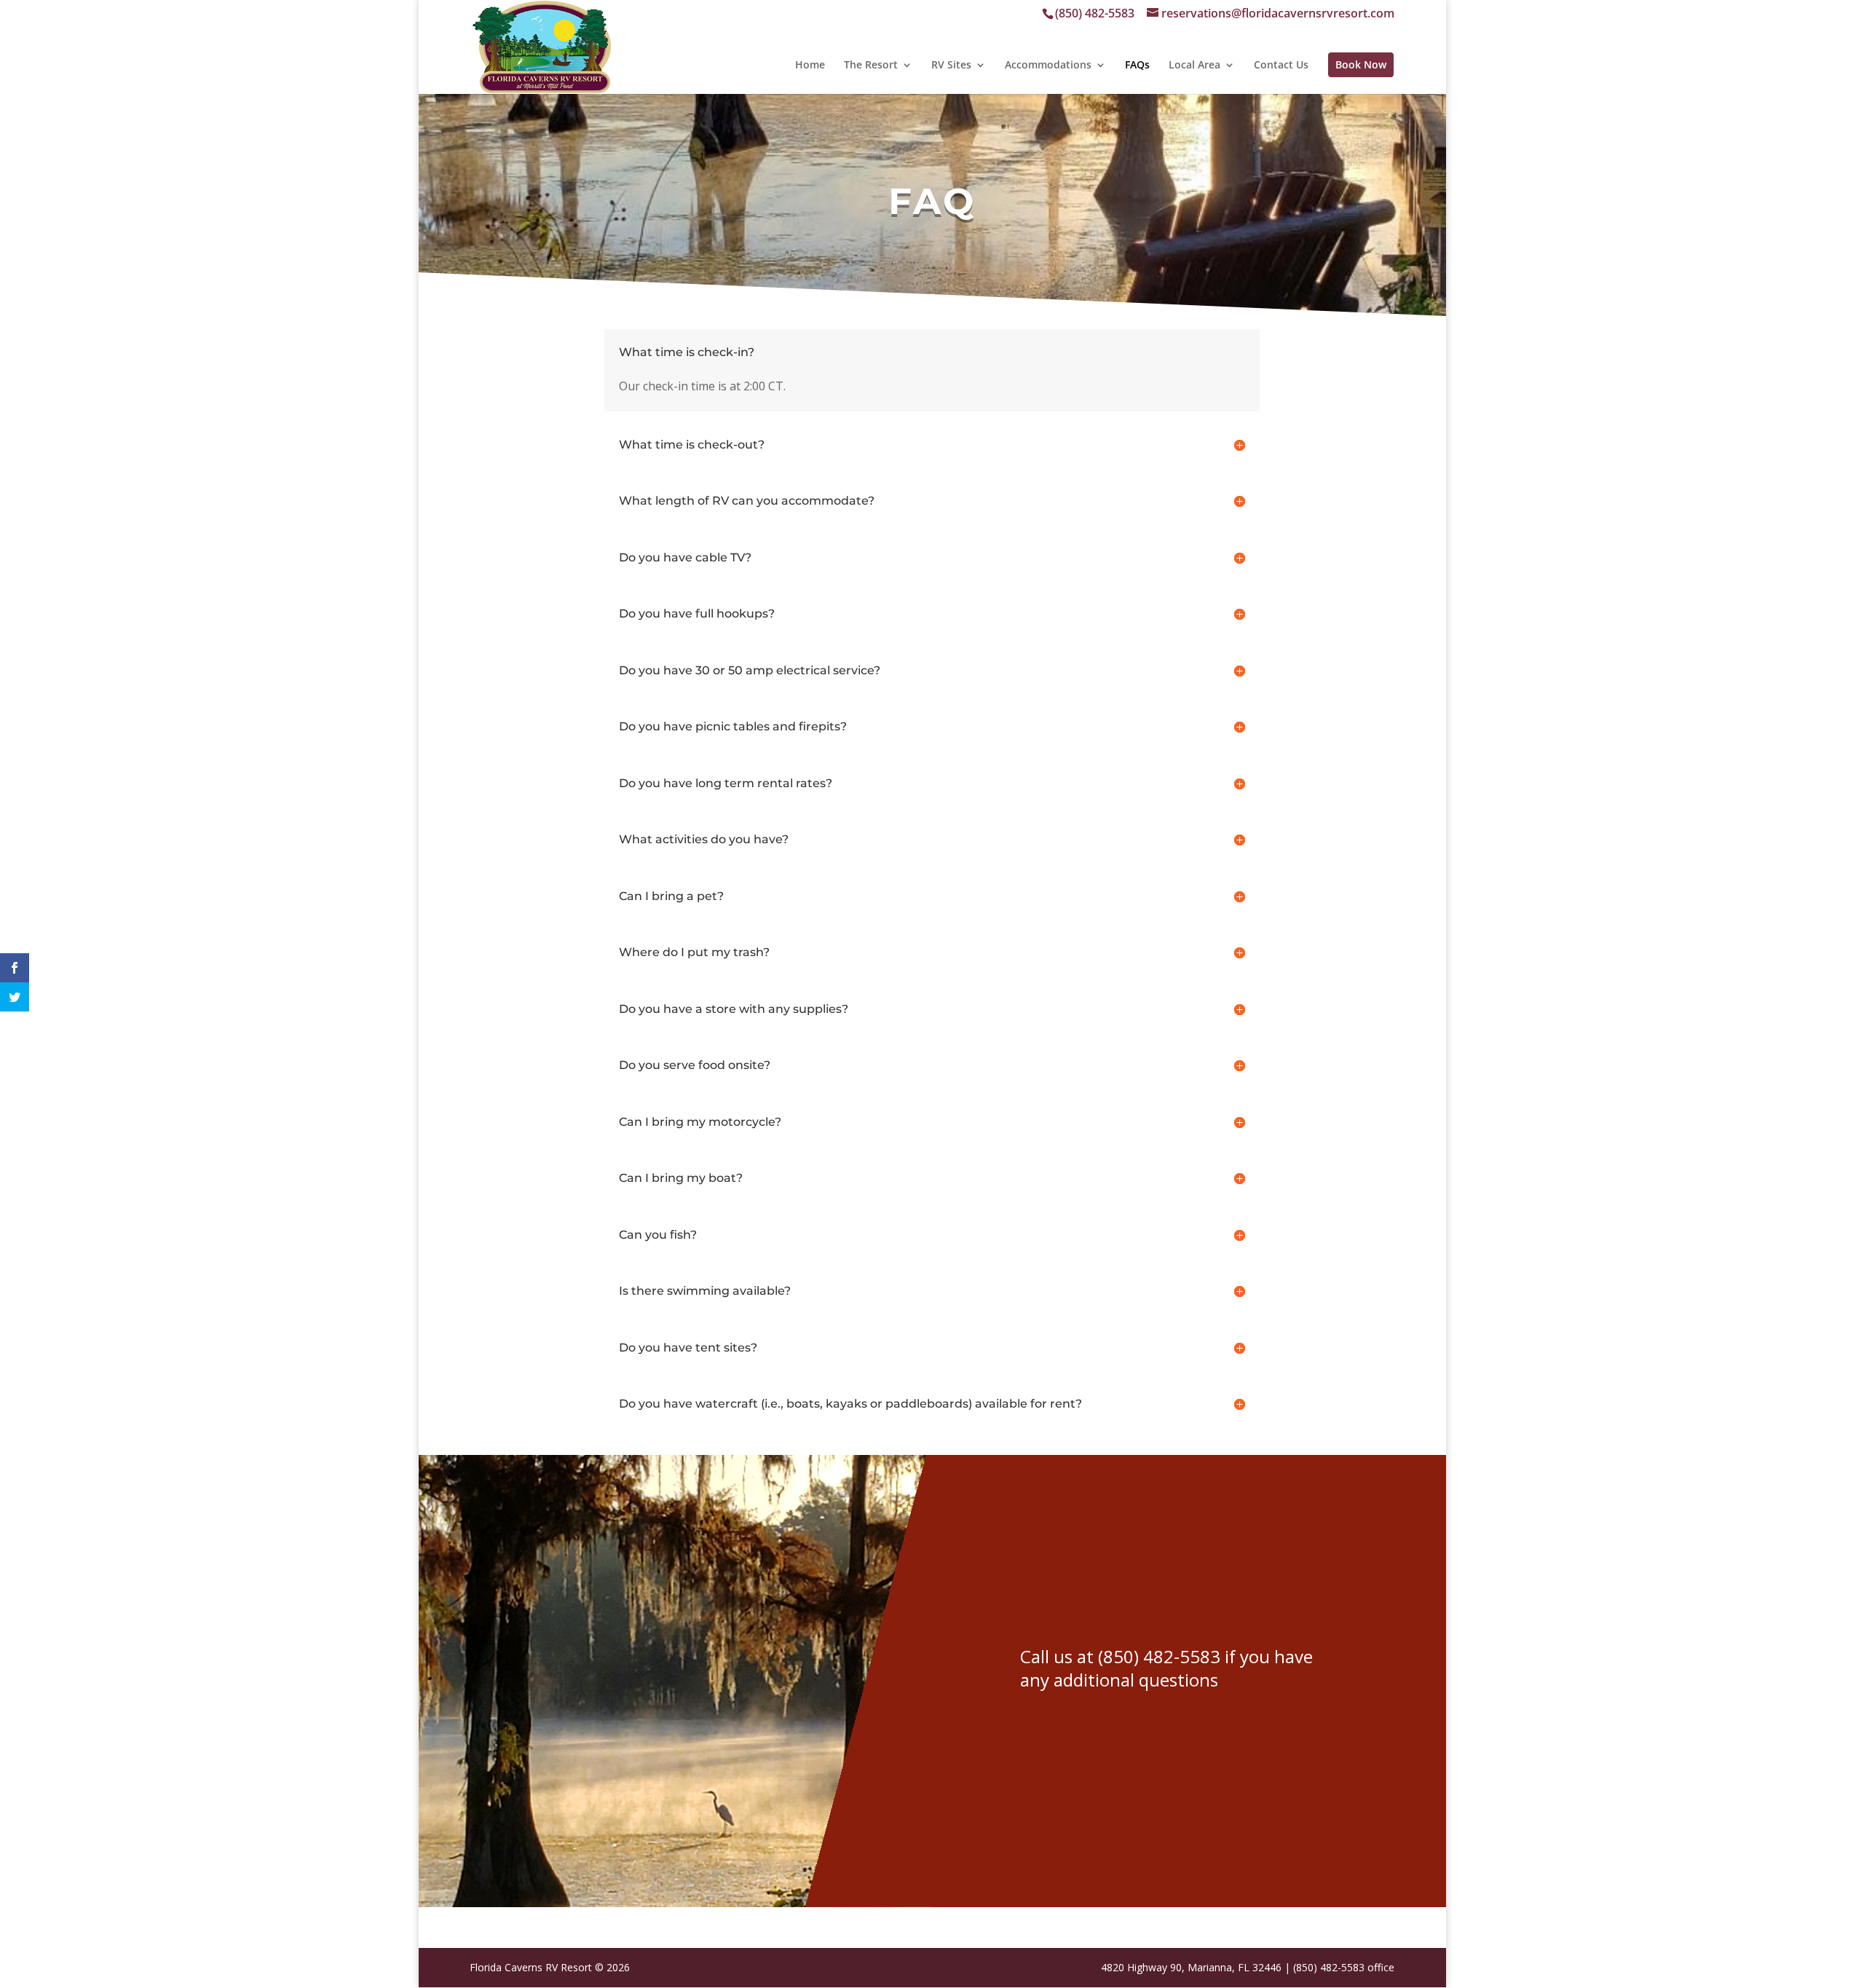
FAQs (1137, 66)
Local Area (1194, 66)
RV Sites (951, 66)
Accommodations (1048, 66)
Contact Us (1281, 66)
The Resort (871, 66)
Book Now (1361, 65)
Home (810, 66)
